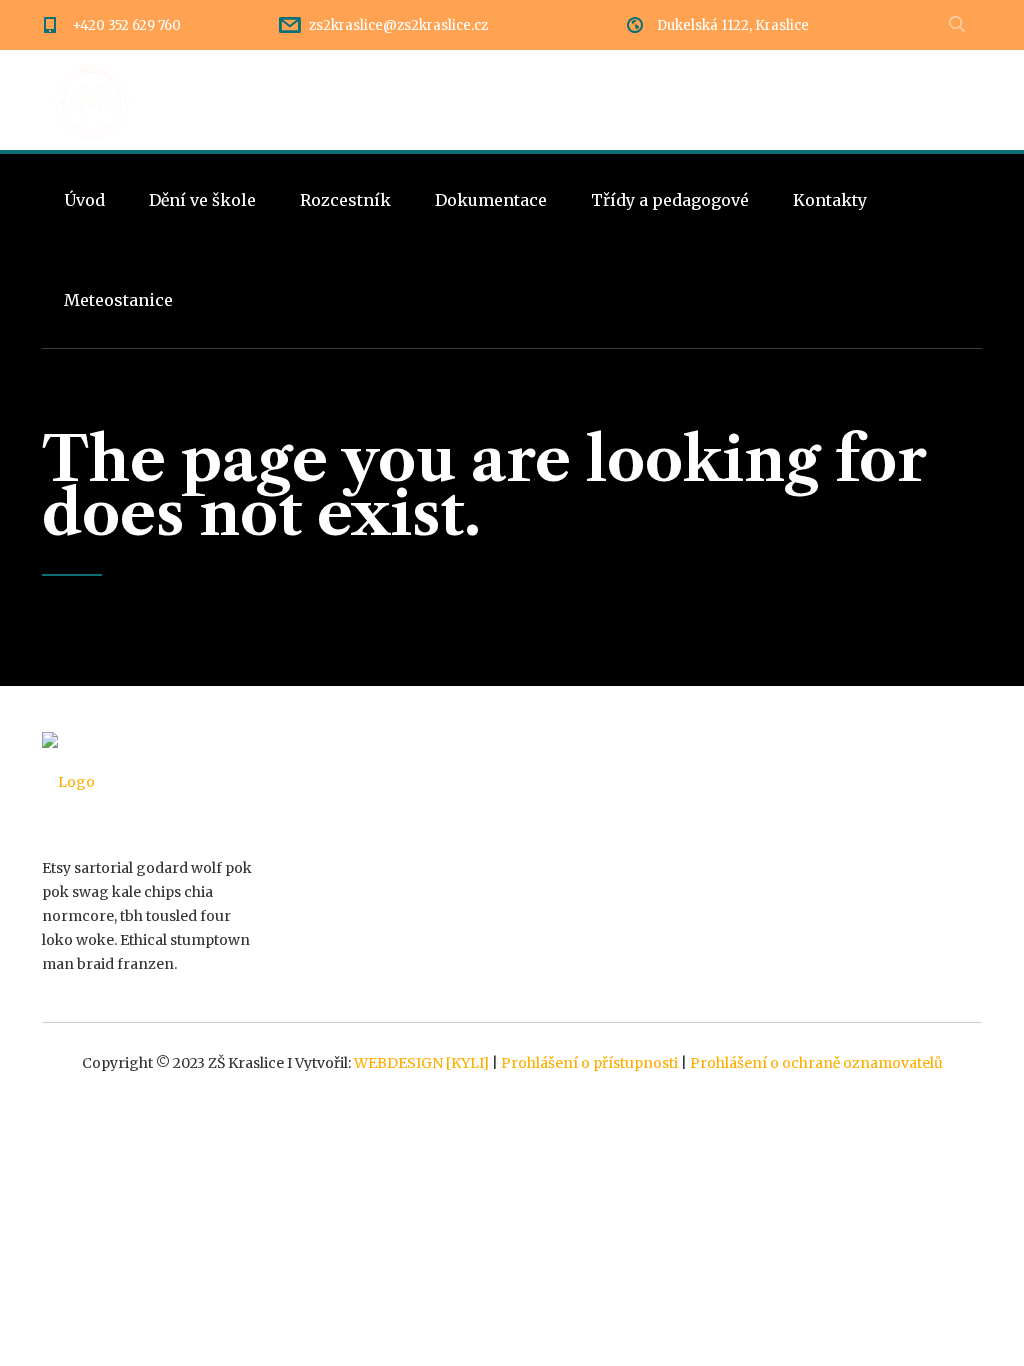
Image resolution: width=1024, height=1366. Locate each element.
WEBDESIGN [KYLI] (421, 1063)
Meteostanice (118, 300)
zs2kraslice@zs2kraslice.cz (398, 25)
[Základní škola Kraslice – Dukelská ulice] (92, 100)
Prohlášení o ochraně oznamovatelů (816, 1063)
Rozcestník (345, 200)
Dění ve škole (202, 200)
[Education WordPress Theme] (148, 782)
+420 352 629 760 (126, 25)
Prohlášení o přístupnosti (589, 1063)
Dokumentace (491, 200)
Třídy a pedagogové (670, 200)
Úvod (84, 200)
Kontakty (830, 200)
